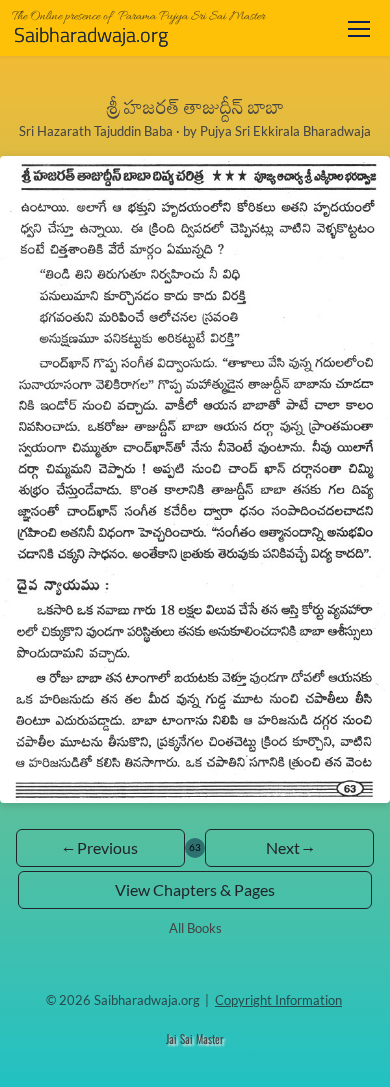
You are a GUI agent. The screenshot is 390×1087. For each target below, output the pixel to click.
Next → (290, 847)
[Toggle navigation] (359, 28)
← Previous (100, 847)
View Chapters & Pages (195, 889)
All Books (195, 928)
